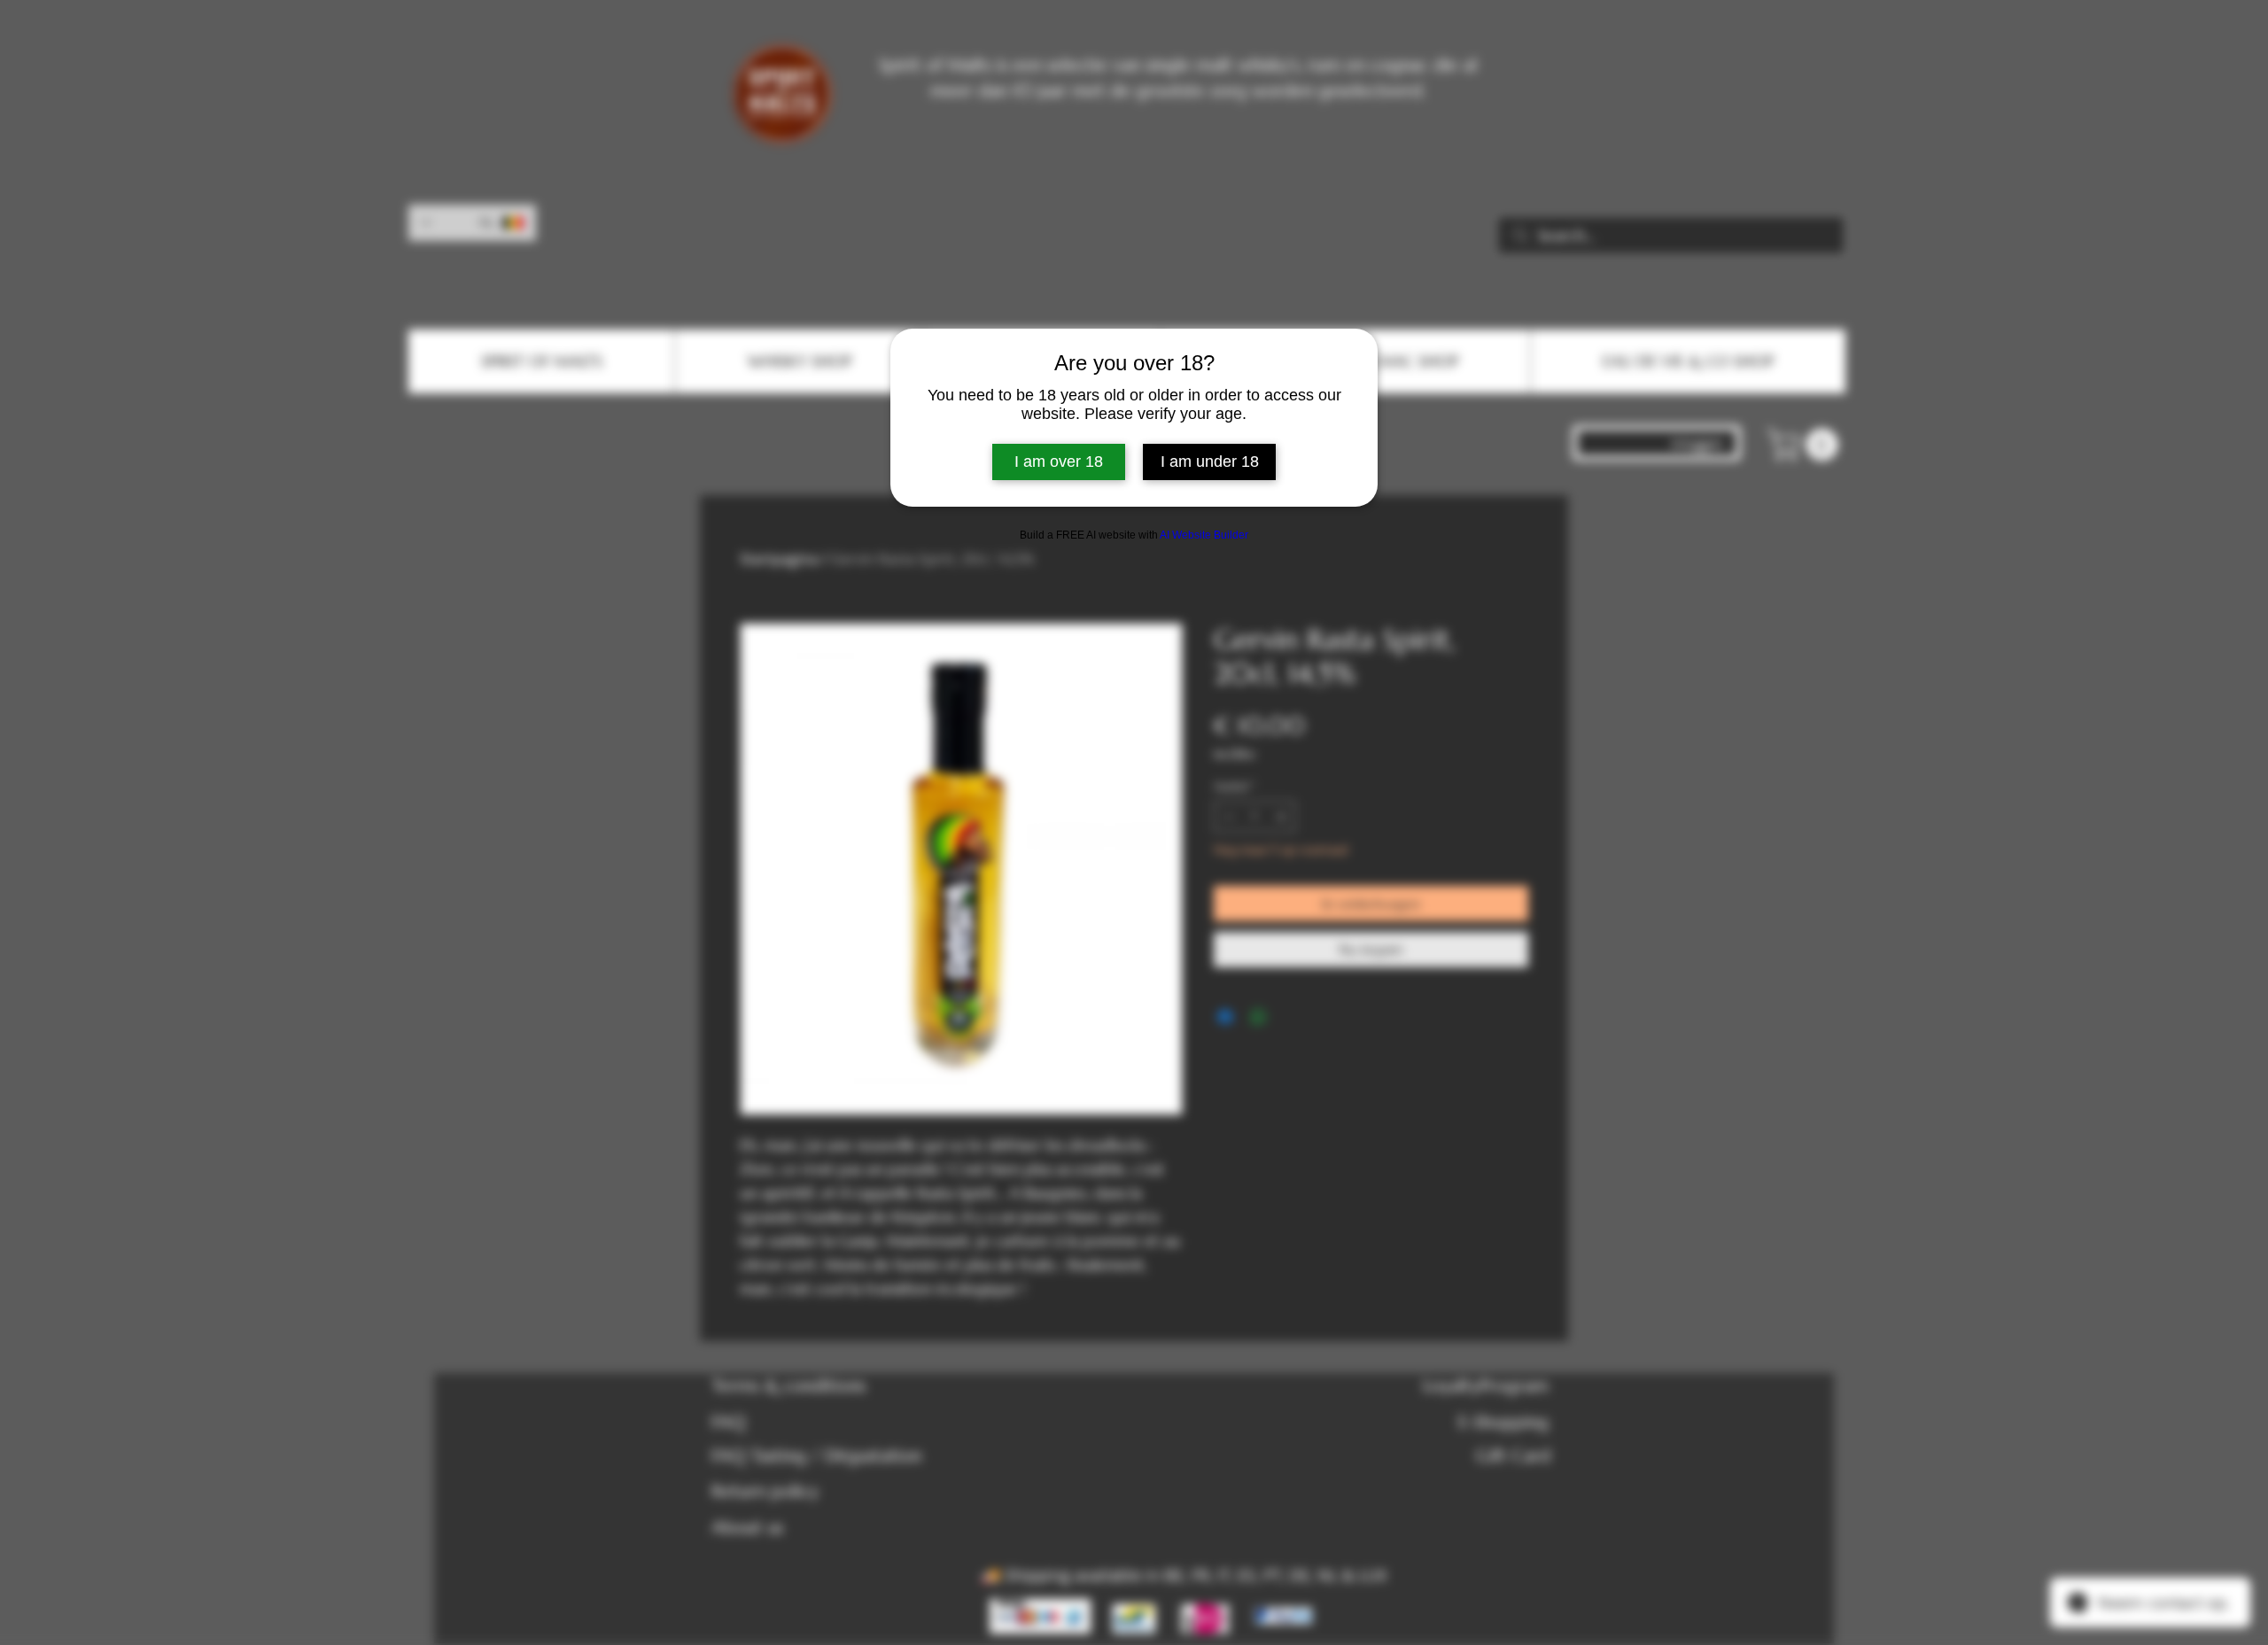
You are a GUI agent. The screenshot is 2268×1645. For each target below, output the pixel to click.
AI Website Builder (1204, 535)
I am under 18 (1210, 462)
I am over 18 (1059, 462)
